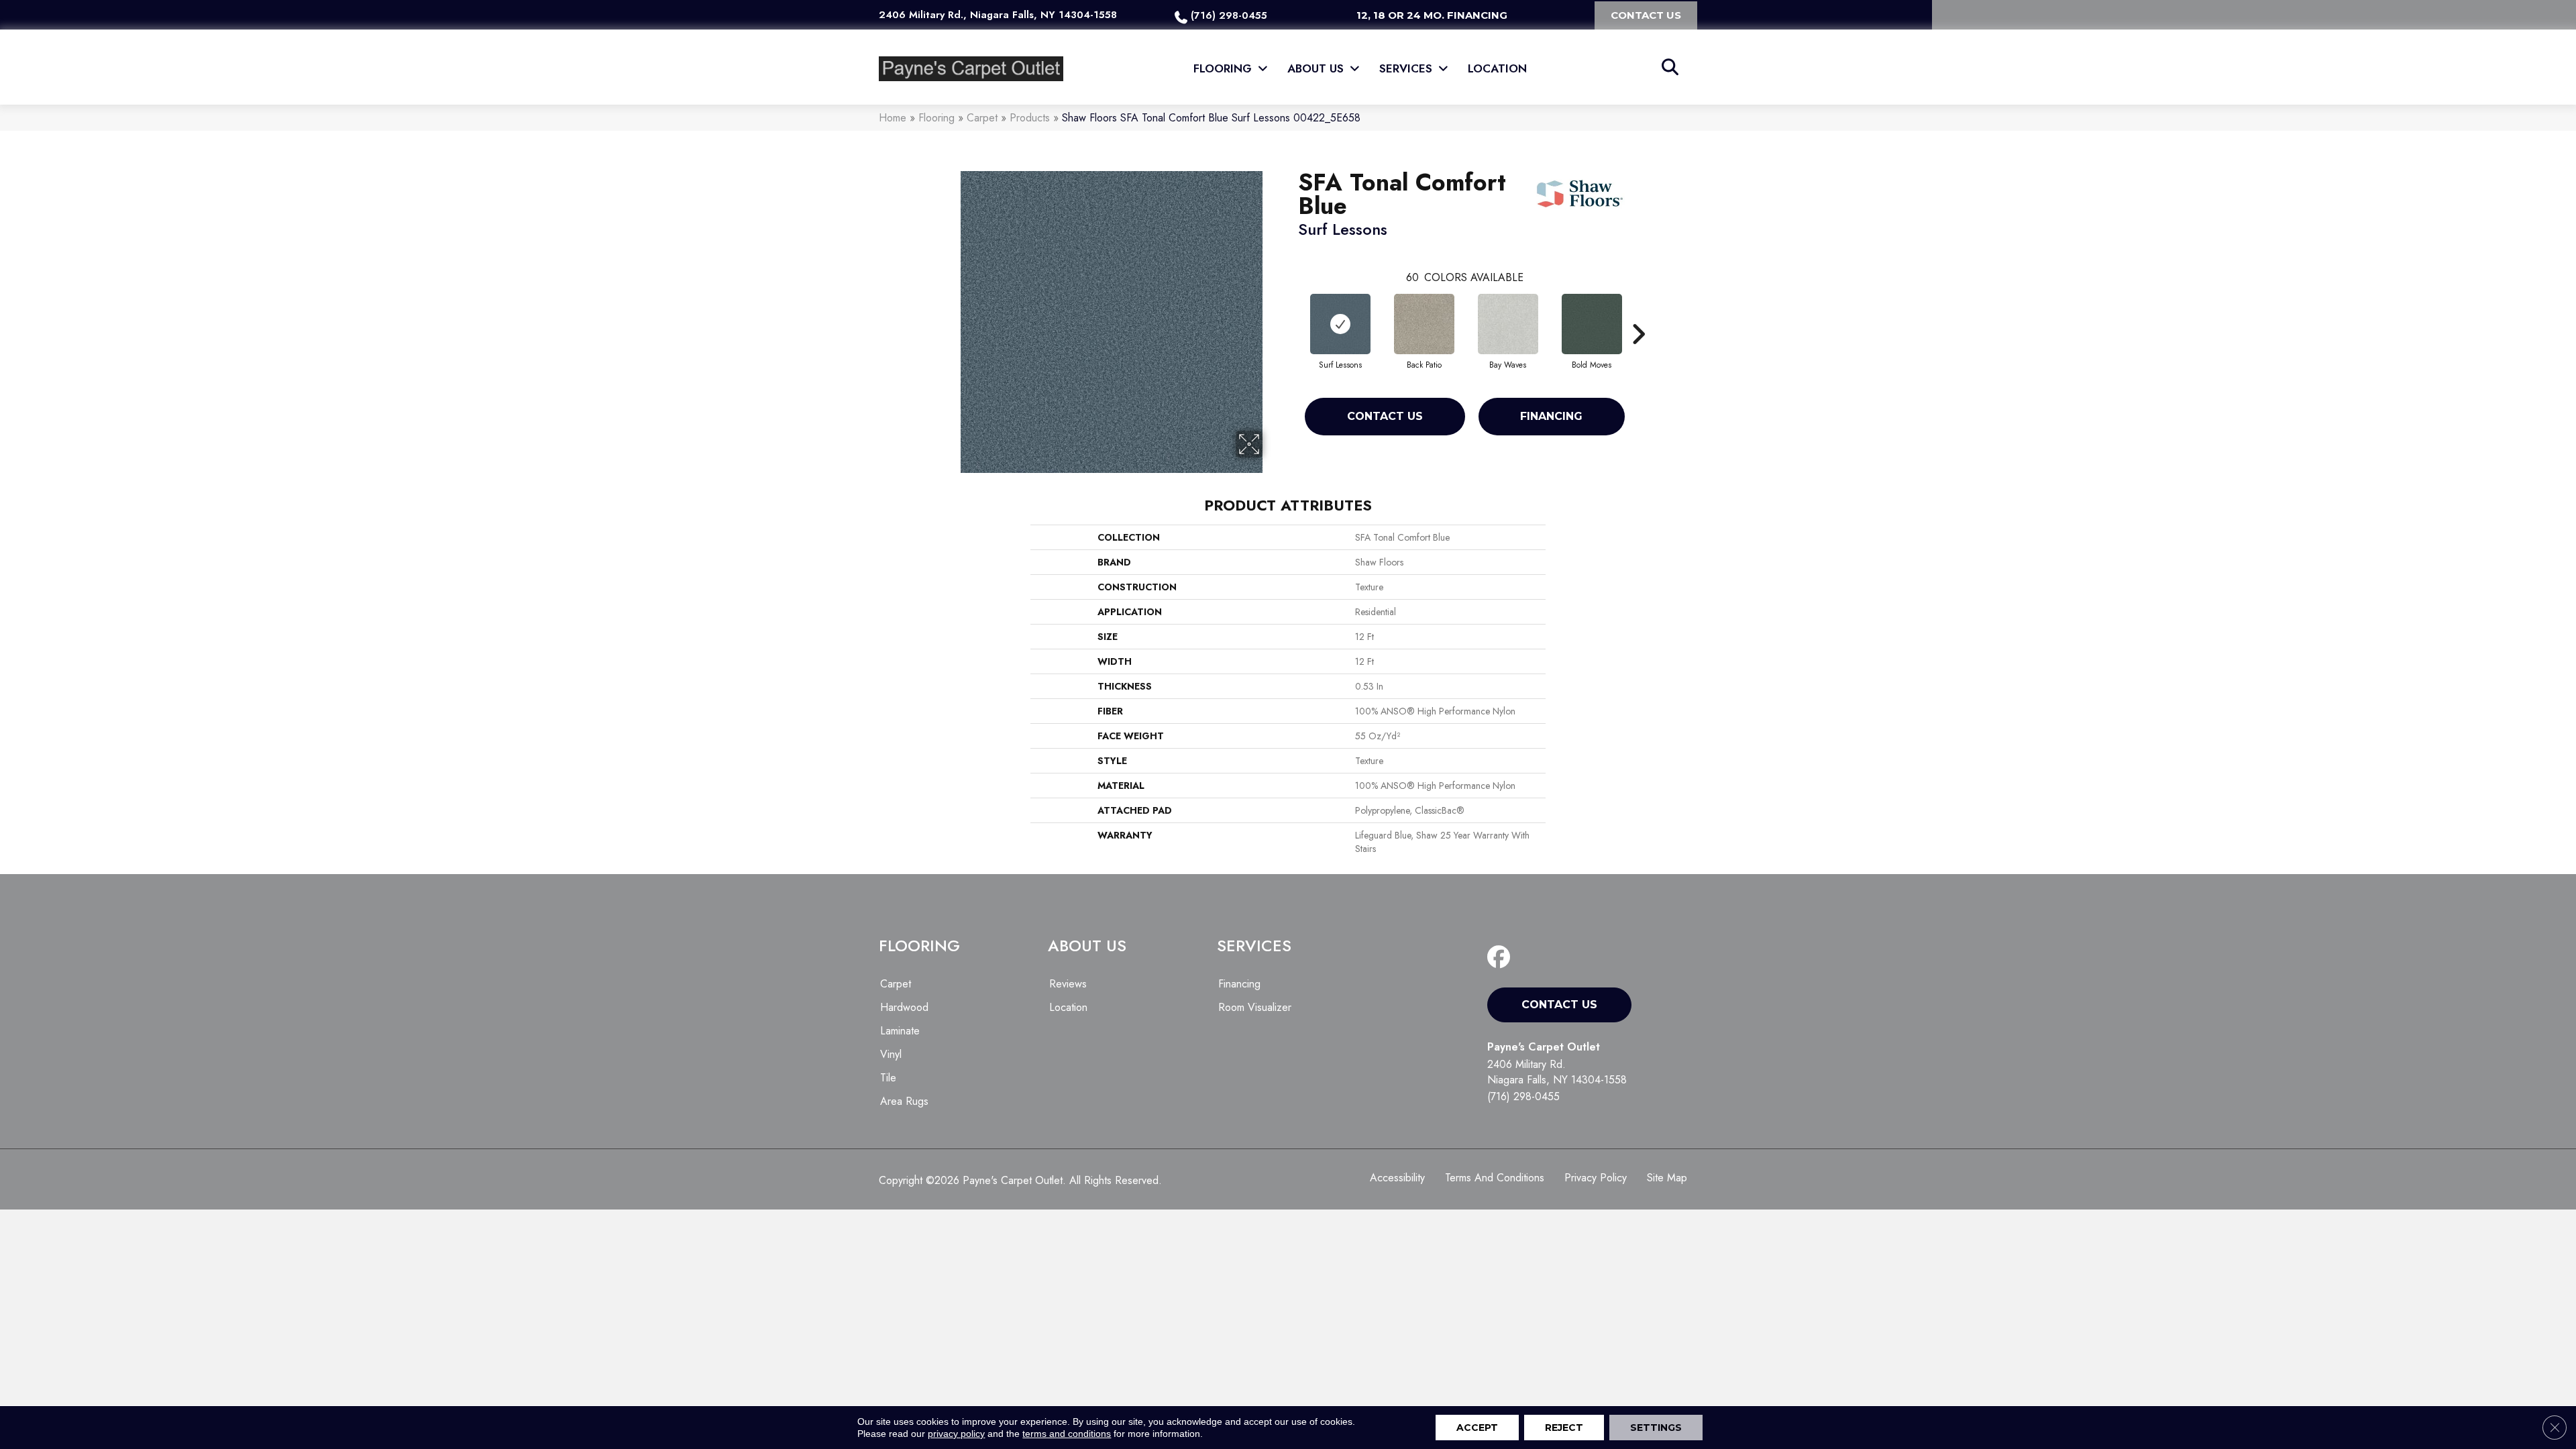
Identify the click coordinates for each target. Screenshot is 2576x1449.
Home (893, 118)
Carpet (982, 118)
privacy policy (956, 1434)
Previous (1291, 314)
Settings (1656, 1428)
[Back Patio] (1424, 324)
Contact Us (1385, 416)
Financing (1551, 416)
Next (1638, 314)
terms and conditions (1067, 1434)
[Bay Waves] (1508, 324)
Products (1030, 118)
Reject (1564, 1428)
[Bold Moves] (1592, 324)
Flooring (936, 118)
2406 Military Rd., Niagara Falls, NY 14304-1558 (998, 15)
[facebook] (1502, 958)
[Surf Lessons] (1340, 324)
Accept (1477, 1428)
